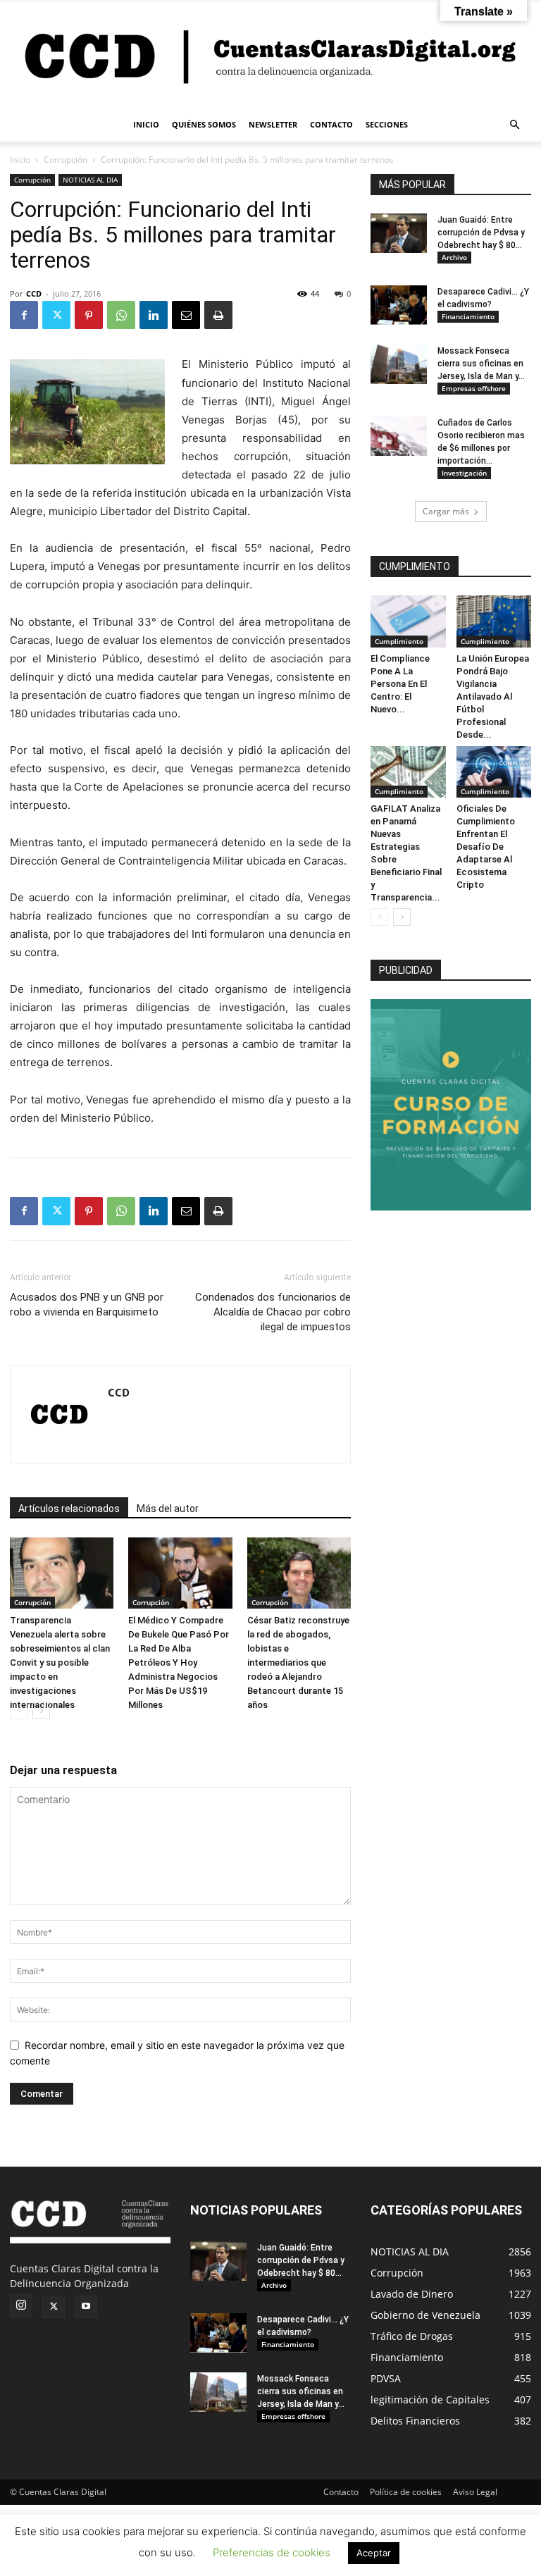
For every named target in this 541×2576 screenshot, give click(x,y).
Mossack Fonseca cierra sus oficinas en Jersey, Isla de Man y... (481, 364)
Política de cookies (406, 2492)
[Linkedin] (154, 315)
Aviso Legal (475, 2492)
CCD (34, 293)
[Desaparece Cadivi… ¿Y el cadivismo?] (399, 305)
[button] (514, 125)
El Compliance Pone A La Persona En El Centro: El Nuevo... (400, 684)
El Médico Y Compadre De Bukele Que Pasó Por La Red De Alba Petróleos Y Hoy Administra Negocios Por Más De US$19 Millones (179, 1662)
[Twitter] (56, 315)
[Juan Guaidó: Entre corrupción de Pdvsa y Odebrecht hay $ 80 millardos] (399, 233)
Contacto (341, 2492)
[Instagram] (21, 2305)
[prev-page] (19, 1710)
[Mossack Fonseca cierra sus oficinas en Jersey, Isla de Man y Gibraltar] (399, 364)
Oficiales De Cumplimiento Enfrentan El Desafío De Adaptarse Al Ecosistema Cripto (486, 847)
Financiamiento (468, 316)
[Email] (186, 315)
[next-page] (41, 1710)
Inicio (20, 160)
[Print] (218, 315)
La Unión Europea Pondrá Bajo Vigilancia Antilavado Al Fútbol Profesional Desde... (493, 696)
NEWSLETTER (273, 124)
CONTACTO (331, 124)
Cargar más (446, 511)
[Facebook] (24, 315)
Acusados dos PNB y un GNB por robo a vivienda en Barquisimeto (87, 1305)
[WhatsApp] (121, 315)
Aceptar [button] (374, 2553)
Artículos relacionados (69, 1509)
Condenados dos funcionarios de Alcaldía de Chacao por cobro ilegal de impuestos (273, 1312)
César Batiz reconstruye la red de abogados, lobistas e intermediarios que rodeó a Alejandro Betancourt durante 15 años (298, 1662)
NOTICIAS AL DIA (90, 180)
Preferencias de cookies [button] (272, 2552)
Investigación (464, 473)
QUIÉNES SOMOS (204, 124)
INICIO (146, 124)
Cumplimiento (399, 641)
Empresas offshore (474, 388)
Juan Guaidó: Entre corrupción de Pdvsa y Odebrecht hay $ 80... (481, 233)
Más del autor (168, 1509)
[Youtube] (86, 2307)
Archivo (454, 257)
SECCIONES (387, 124)
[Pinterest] (89, 315)
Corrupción (66, 160)
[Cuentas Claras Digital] (270, 55)
